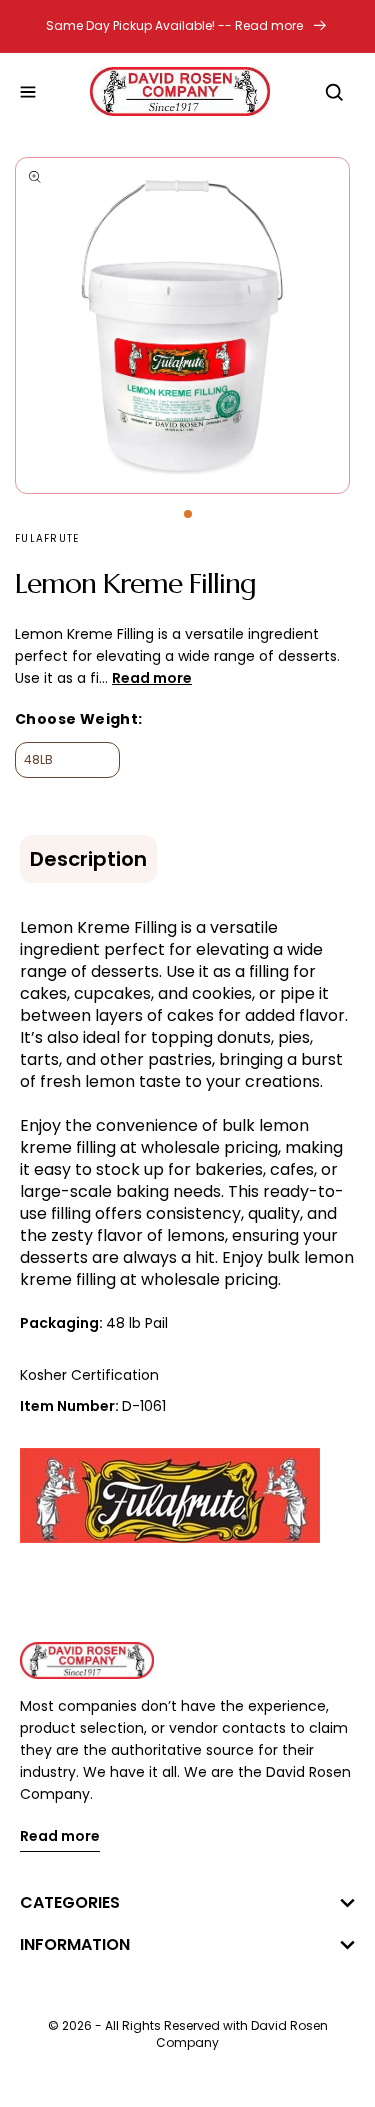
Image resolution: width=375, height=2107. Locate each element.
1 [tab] (188, 514)
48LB (38, 759)
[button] (28, 92)
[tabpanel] (187, 325)
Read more (60, 1837)
